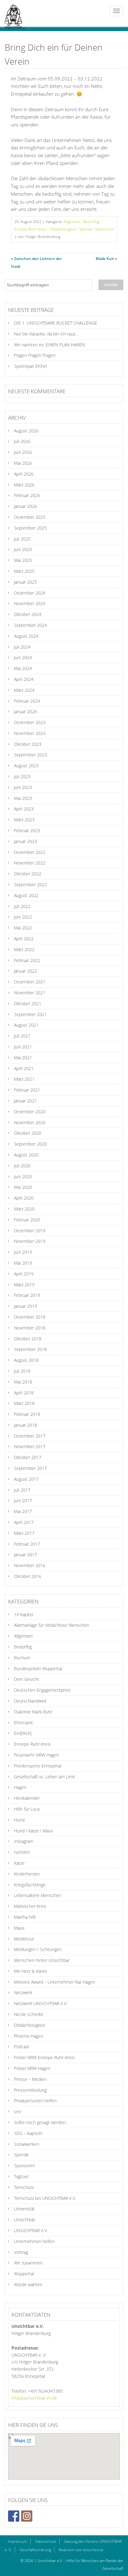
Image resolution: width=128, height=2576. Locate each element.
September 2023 (30, 755)
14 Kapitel (24, 1614)
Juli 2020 (22, 1166)
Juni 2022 (23, 917)
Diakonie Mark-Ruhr (33, 1712)
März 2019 (24, 1285)
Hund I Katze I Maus (34, 1831)
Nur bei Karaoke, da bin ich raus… (46, 334)
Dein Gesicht (27, 1679)
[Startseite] (12, 13)
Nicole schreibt (29, 2014)
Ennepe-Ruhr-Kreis (30, 229)
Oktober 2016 (28, 1576)
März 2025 (24, 571)
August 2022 (26, 895)
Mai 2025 (23, 560)
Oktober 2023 (28, 744)
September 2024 (30, 625)
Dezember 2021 (30, 982)
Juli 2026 (22, 441)
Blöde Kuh (105, 259)
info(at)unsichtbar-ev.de (34, 2398)
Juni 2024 (23, 657)
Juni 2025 (23, 549)
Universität (24, 2209)
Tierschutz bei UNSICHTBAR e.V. (45, 2198)
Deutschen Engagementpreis (42, 1690)
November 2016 (30, 1565)
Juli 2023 (22, 776)
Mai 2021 (23, 1058)
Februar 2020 (27, 1220)
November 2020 (30, 1122)
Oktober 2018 (28, 1339)
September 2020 (30, 1144)
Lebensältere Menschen (38, 1895)
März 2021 (24, 1079)
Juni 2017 (23, 1500)
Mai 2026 (23, 463)
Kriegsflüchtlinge (30, 1885)
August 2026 (26, 431)
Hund (19, 1820)
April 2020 (24, 1198)
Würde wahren (28, 2284)
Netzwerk (23, 1992)
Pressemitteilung (30, 2090)
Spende (86, 229)
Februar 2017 (27, 1544)
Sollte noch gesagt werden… (41, 2122)
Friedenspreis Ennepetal (38, 1766)
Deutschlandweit (30, 1701)
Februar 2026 (27, 495)
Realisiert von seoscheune (81, 2550)
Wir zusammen (28, 2263)
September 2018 (30, 1349)
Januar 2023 (25, 841)
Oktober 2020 (28, 1133)
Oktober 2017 (28, 1457)
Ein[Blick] (23, 1733)
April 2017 (24, 1522)
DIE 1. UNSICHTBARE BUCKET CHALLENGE (56, 323)
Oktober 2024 (28, 614)
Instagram (24, 1841)
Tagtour (21, 2176)
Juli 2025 (22, 539)
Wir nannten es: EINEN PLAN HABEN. (50, 345)
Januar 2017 (25, 1555)
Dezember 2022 (30, 852)
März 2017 (24, 1533)
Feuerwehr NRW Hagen (37, 1755)
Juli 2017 (22, 1490)
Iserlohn (22, 1852)
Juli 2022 (22, 906)
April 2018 (24, 1393)
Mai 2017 (23, 1511)
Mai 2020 (23, 1187)
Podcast (22, 2047)
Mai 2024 (23, 668)
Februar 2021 (27, 1090)
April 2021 (24, 1068)
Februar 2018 (27, 1414)
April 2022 (24, 939)
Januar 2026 (25, 506)
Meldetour (24, 1939)
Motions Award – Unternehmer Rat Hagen (55, 1982)
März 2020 (24, 1209)
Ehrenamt (23, 1723)
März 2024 (24, 690)
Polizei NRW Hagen (32, 2068)
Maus (19, 1928)
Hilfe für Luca (27, 1809)
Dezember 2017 (30, 1436)
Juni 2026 (23, 452)
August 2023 (26, 766)
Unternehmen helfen (34, 2241)
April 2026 (24, 474)
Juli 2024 (22, 647)
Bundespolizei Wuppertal (38, 1669)
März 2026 (24, 485)
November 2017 (30, 1446)
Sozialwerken (27, 2144)
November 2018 (30, 1328)
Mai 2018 (23, 1382)
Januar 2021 (25, 1101)
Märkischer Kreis (30, 1906)
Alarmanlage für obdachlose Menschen (52, 1625)
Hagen (20, 1787)
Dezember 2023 (30, 722)
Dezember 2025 (30, 517)
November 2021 (30, 993)
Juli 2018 (22, 1371)
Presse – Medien (30, 2079)
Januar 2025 (25, 582)
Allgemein (72, 222)
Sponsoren (104, 229)
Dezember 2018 (30, 1317)
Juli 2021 (22, 1036)
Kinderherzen (27, 1874)
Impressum (18, 2541)
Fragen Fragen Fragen (35, 355)
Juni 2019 (23, 1252)
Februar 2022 (27, 960)
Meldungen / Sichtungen (38, 1949)
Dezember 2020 (30, 1112)
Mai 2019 (23, 1263)
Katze (19, 1863)
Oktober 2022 (28, 874)
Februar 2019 (27, 1295)
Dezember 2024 (30, 593)
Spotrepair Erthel (30, 366)
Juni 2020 (23, 1176)
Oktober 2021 (28, 1003)
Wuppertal (24, 2274)
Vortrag (21, 2252)
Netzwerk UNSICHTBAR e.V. (41, 2003)
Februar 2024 (27, 701)
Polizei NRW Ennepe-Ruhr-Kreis (44, 2057)
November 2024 (30, 603)
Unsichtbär (25, 2220)
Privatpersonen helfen (35, 2101)
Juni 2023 (23, 787)
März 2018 (24, 1403)
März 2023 (24, 820)
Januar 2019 (25, 1306)
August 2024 (26, 636)
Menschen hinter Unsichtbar (42, 1960)
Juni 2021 (23, 1047)
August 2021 (26, 1025)
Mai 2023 (23, 798)
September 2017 (30, 1468)
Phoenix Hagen (29, 2036)
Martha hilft (25, 1917)
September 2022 (30, 885)
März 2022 (24, 949)
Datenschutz (46, 2541)
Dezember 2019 (30, 1231)
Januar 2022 (25, 971)
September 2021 (30, 1014)
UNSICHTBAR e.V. (31, 2230)
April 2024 (24, 679)
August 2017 (26, 1479)
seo (18, 2111)
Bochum (22, 1658)
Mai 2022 (23, 928)
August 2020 (26, 1155)
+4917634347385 (45, 2391)
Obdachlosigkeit (63, 229)
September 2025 (30, 528)
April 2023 (24, 809)
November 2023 (30, 733)
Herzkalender (27, 1798)
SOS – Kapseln (28, 2133)
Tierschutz (24, 2187)
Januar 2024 (25, 711)
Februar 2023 (27, 830)
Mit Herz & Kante (31, 1971)
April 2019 (24, 1274)
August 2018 (26, 1360)
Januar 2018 (25, 1425)
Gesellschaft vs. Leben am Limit (45, 1777)
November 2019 (30, 1241)
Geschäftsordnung (35, 2550)
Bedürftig (91, 222)
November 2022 (30, 863)
